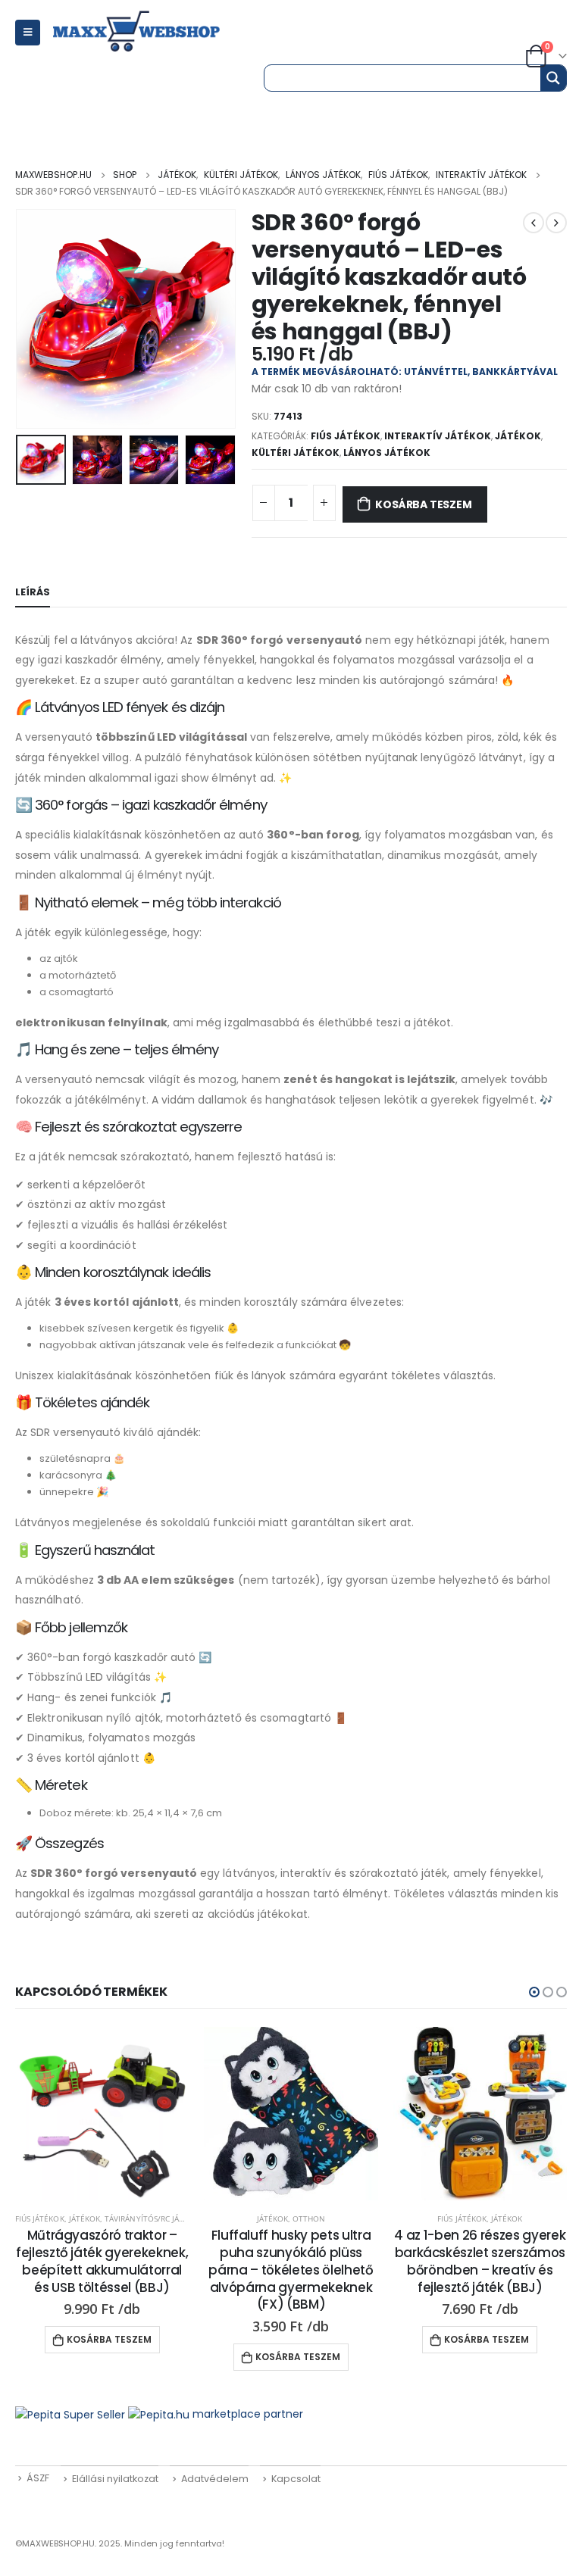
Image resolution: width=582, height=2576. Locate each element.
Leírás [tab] (33, 592)
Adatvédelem (215, 2479)
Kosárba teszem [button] (109, 2339)
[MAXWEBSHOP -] (153, 32)
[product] (102, 2114)
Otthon (309, 2218)
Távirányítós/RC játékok (154, 2218)
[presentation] (34, 319)
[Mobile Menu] (28, 33)
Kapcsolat (296, 2479)
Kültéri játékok (296, 453)
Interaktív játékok (438, 436)
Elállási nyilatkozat (115, 2479)
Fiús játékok (346, 436)
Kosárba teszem (423, 504)
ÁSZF (38, 2478)
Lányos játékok (387, 453)
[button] (534, 1992)
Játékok (518, 436)
